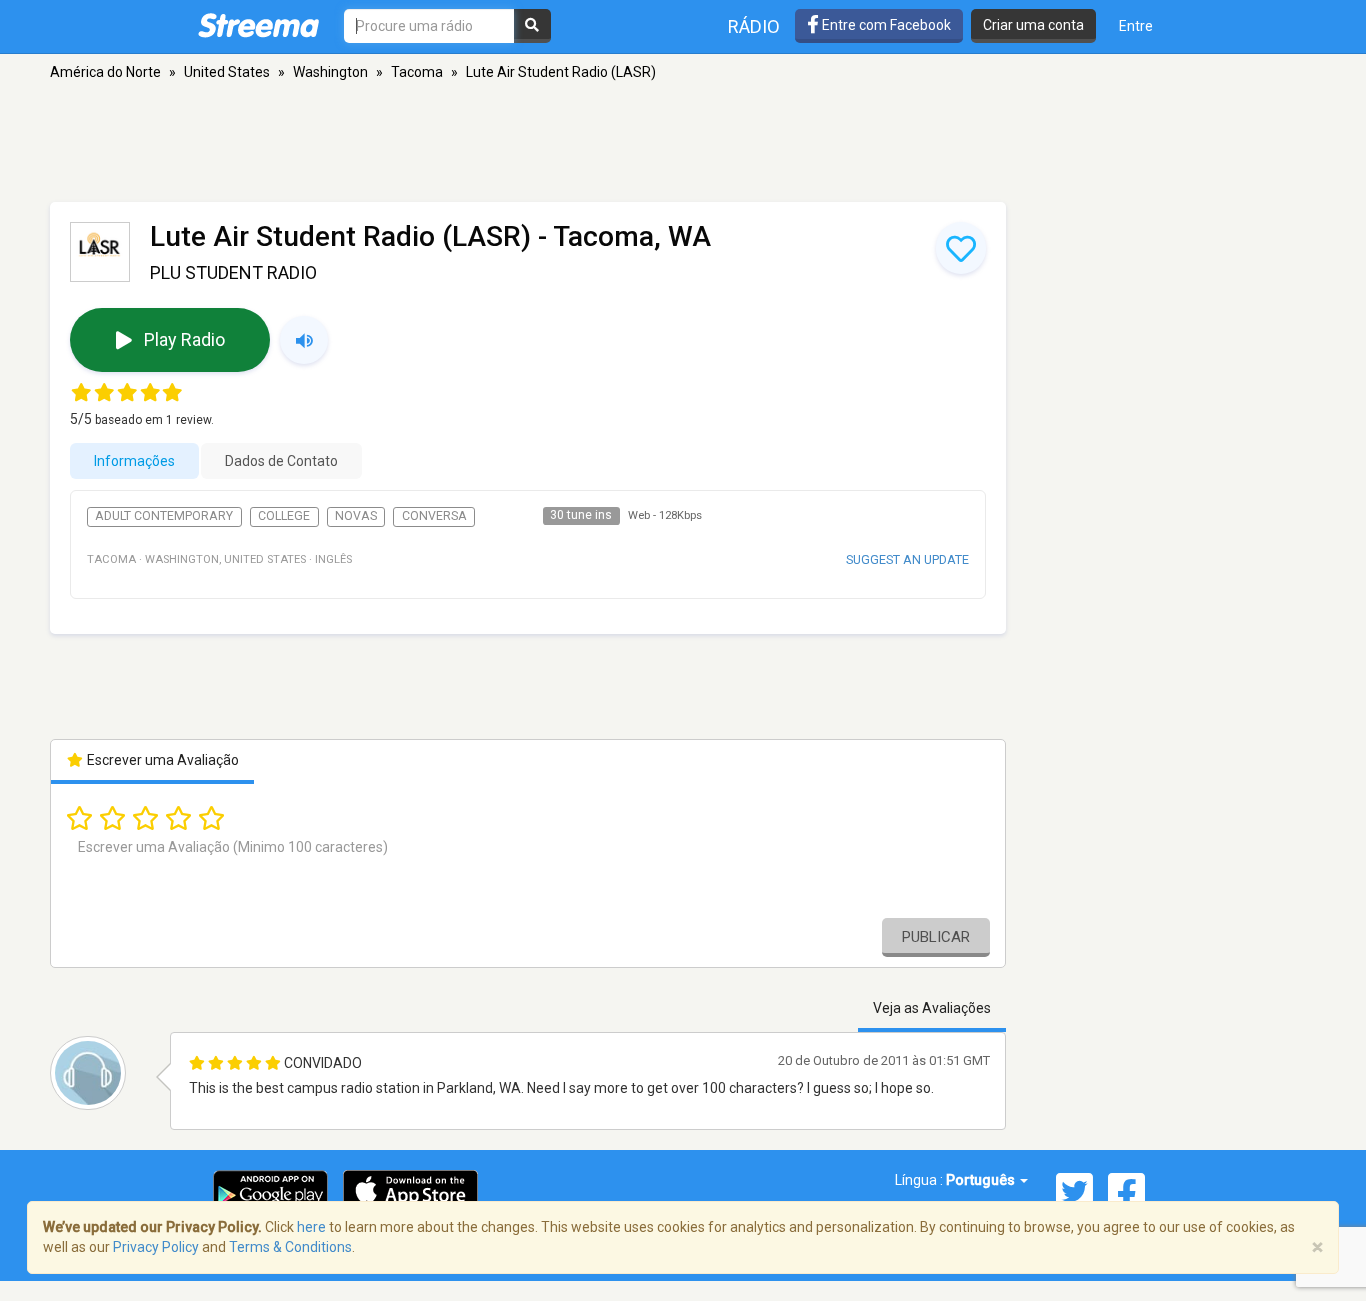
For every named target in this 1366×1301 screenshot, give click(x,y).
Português (982, 1180)
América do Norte (105, 72)
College (284, 516)
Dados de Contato (281, 461)
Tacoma (417, 72)
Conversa (434, 516)
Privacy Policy (156, 1247)
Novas (356, 516)
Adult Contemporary (164, 516)
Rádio (754, 26)
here (311, 1227)
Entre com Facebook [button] (885, 25)
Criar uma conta (1033, 25)
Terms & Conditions (290, 1247)
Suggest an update (907, 559)
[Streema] (258, 25)
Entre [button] (1136, 26)
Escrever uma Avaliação (161, 760)
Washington (330, 72)
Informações (134, 461)
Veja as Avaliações (932, 1008)
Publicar (936, 937)
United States (227, 72)
